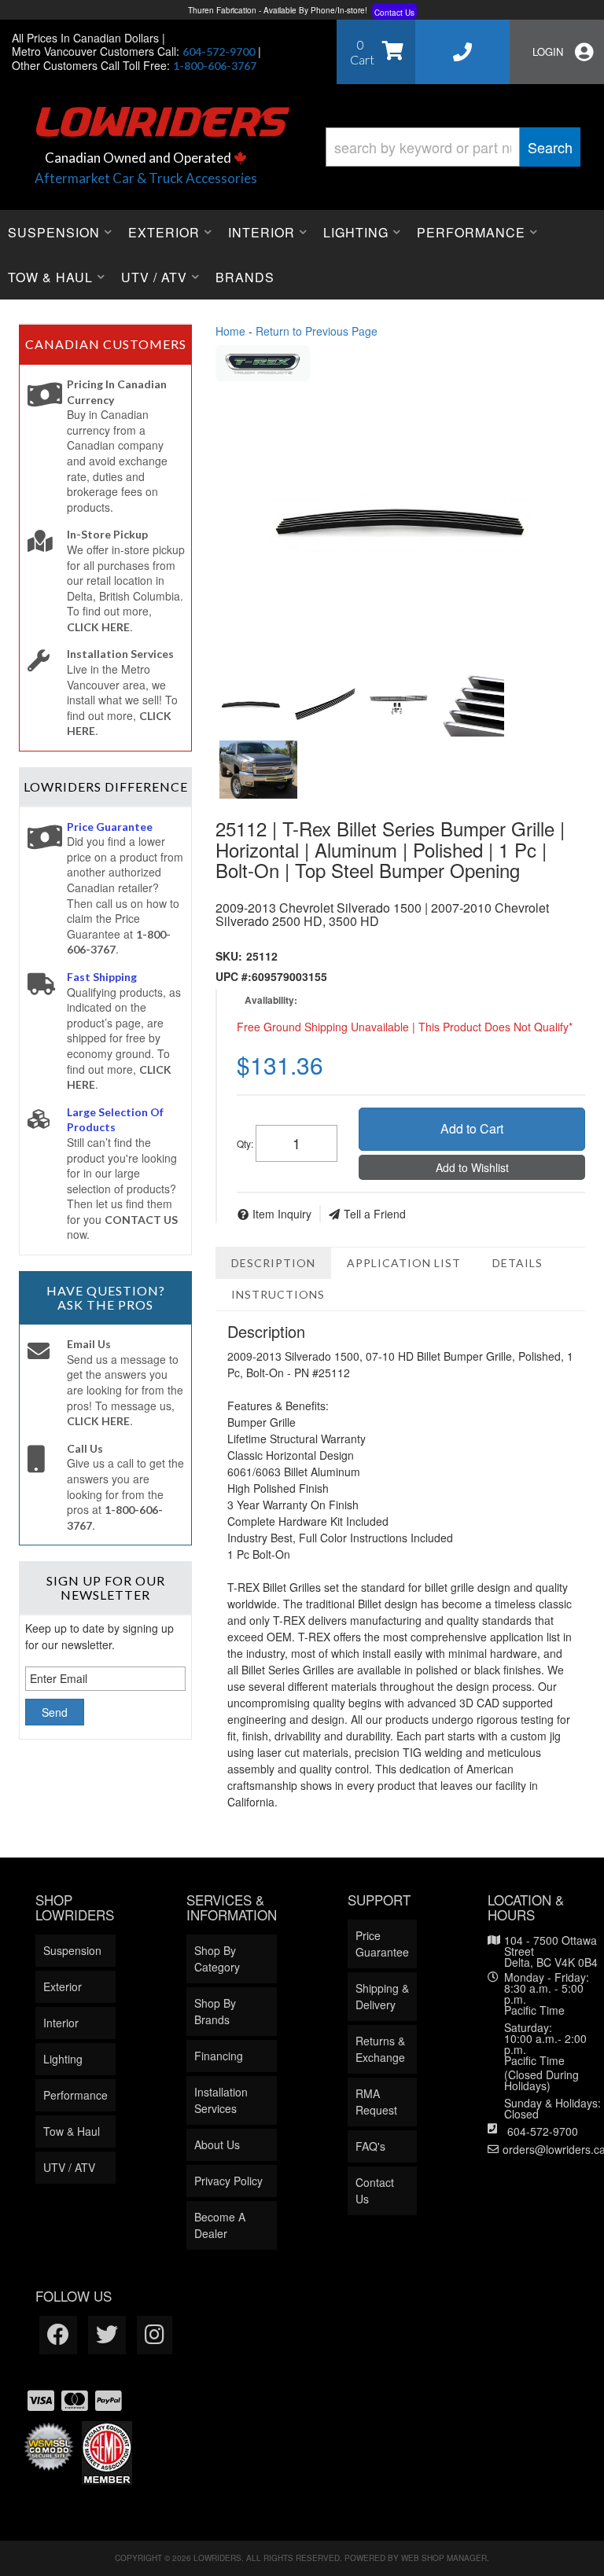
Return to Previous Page (317, 331)
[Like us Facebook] (58, 2335)
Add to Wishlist (472, 1167)
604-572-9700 (543, 2131)
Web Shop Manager (444, 2558)
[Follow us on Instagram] (155, 2335)
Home (230, 331)
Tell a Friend (375, 1214)
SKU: (229, 956)
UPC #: (234, 976)
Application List (404, 1263)
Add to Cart (472, 1128)
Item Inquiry (282, 1214)
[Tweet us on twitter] (107, 2335)
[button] (453, 147)
